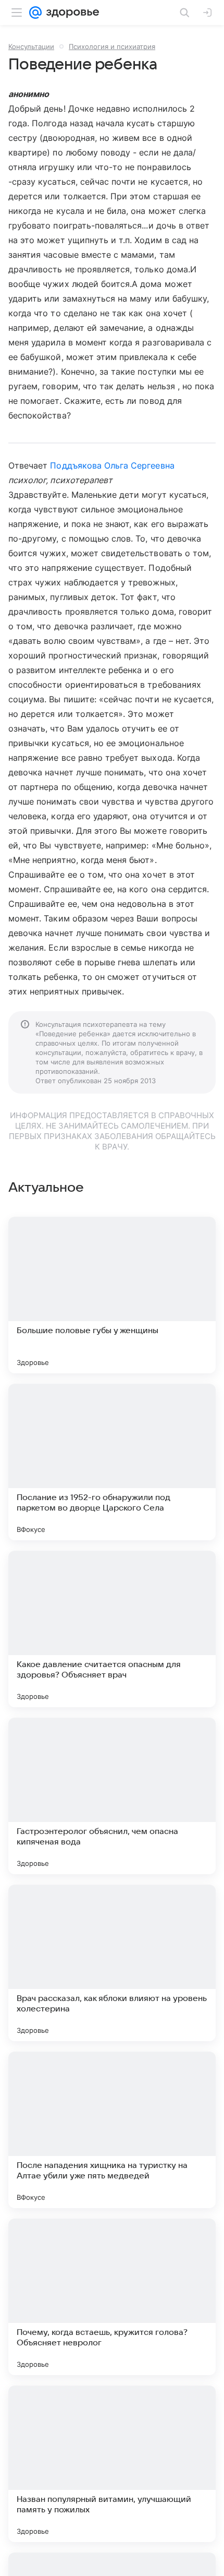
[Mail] (35, 13)
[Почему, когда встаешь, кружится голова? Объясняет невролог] (112, 2297)
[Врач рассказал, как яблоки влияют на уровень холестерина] (112, 1963)
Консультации (31, 46)
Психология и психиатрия (112, 46)
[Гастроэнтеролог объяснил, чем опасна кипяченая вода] (112, 1796)
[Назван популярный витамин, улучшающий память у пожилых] (112, 2464)
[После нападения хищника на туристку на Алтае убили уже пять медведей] (112, 2130)
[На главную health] (71, 13)
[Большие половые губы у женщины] (112, 1295)
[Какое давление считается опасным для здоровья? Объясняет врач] (112, 1629)
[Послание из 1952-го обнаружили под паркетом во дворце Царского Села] (112, 1462)
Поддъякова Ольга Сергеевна (112, 465)
